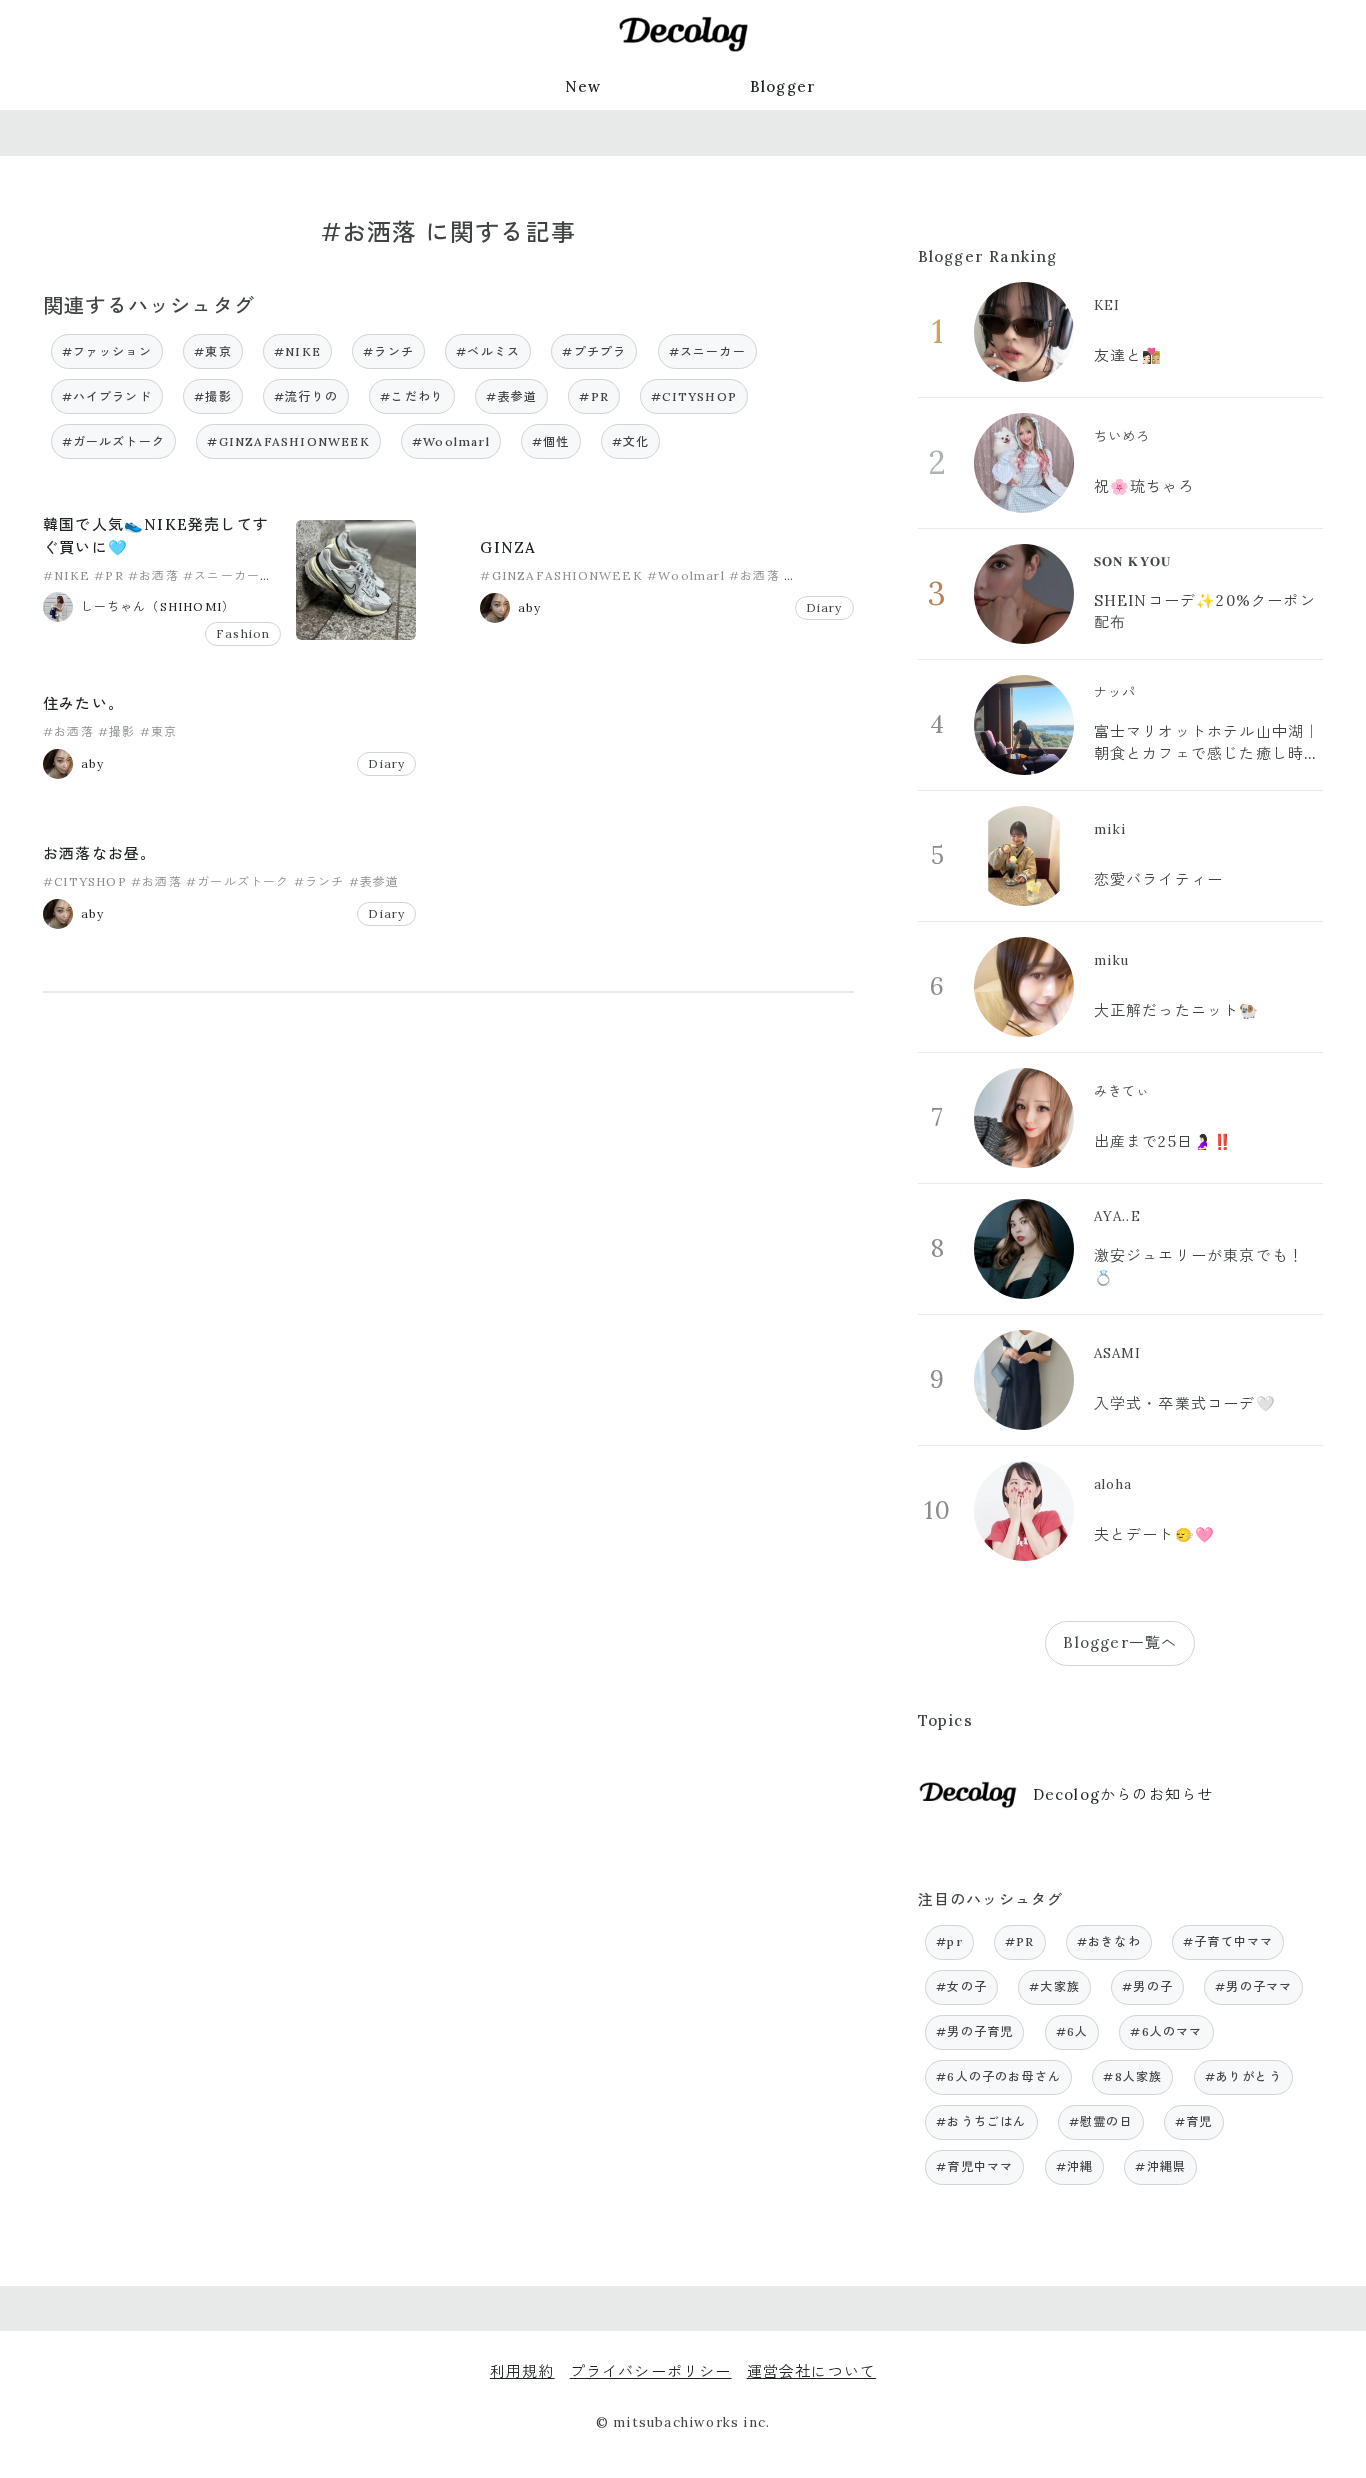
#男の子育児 (974, 2031)
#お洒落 (153, 575)
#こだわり (412, 396)
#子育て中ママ (1228, 1941)
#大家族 (1054, 1986)
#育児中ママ (974, 2166)
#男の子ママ (1253, 1986)
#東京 (213, 351)
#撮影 (213, 396)
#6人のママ (1166, 2031)
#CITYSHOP (694, 396)
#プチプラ (594, 351)
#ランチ (388, 351)
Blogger (783, 86)
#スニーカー (707, 351)
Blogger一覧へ (1120, 1642)
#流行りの (306, 396)
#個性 (551, 441)
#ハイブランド (107, 396)
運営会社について (812, 2371)
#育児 (1194, 2121)
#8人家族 (1132, 2076)
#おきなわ (1109, 1941)
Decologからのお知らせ (1123, 1794)
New (583, 86)
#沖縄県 (1160, 2166)
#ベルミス (488, 351)
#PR (594, 396)
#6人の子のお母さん (998, 2076)
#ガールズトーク (114, 441)
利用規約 (522, 2371)
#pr (949, 1941)
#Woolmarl (451, 441)
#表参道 (511, 396)
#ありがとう (1243, 2076)
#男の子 (1147, 1986)
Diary (824, 607)
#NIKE (297, 351)
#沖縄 (1075, 2166)
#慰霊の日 (1101, 2121)
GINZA (508, 547)
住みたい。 (83, 703)
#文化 (631, 441)
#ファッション (107, 351)
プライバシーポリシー (651, 2371)
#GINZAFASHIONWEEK (288, 441)
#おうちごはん (981, 2121)
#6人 (1072, 2031)
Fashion (243, 633)
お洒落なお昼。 (99, 853)
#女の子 (961, 1986)
